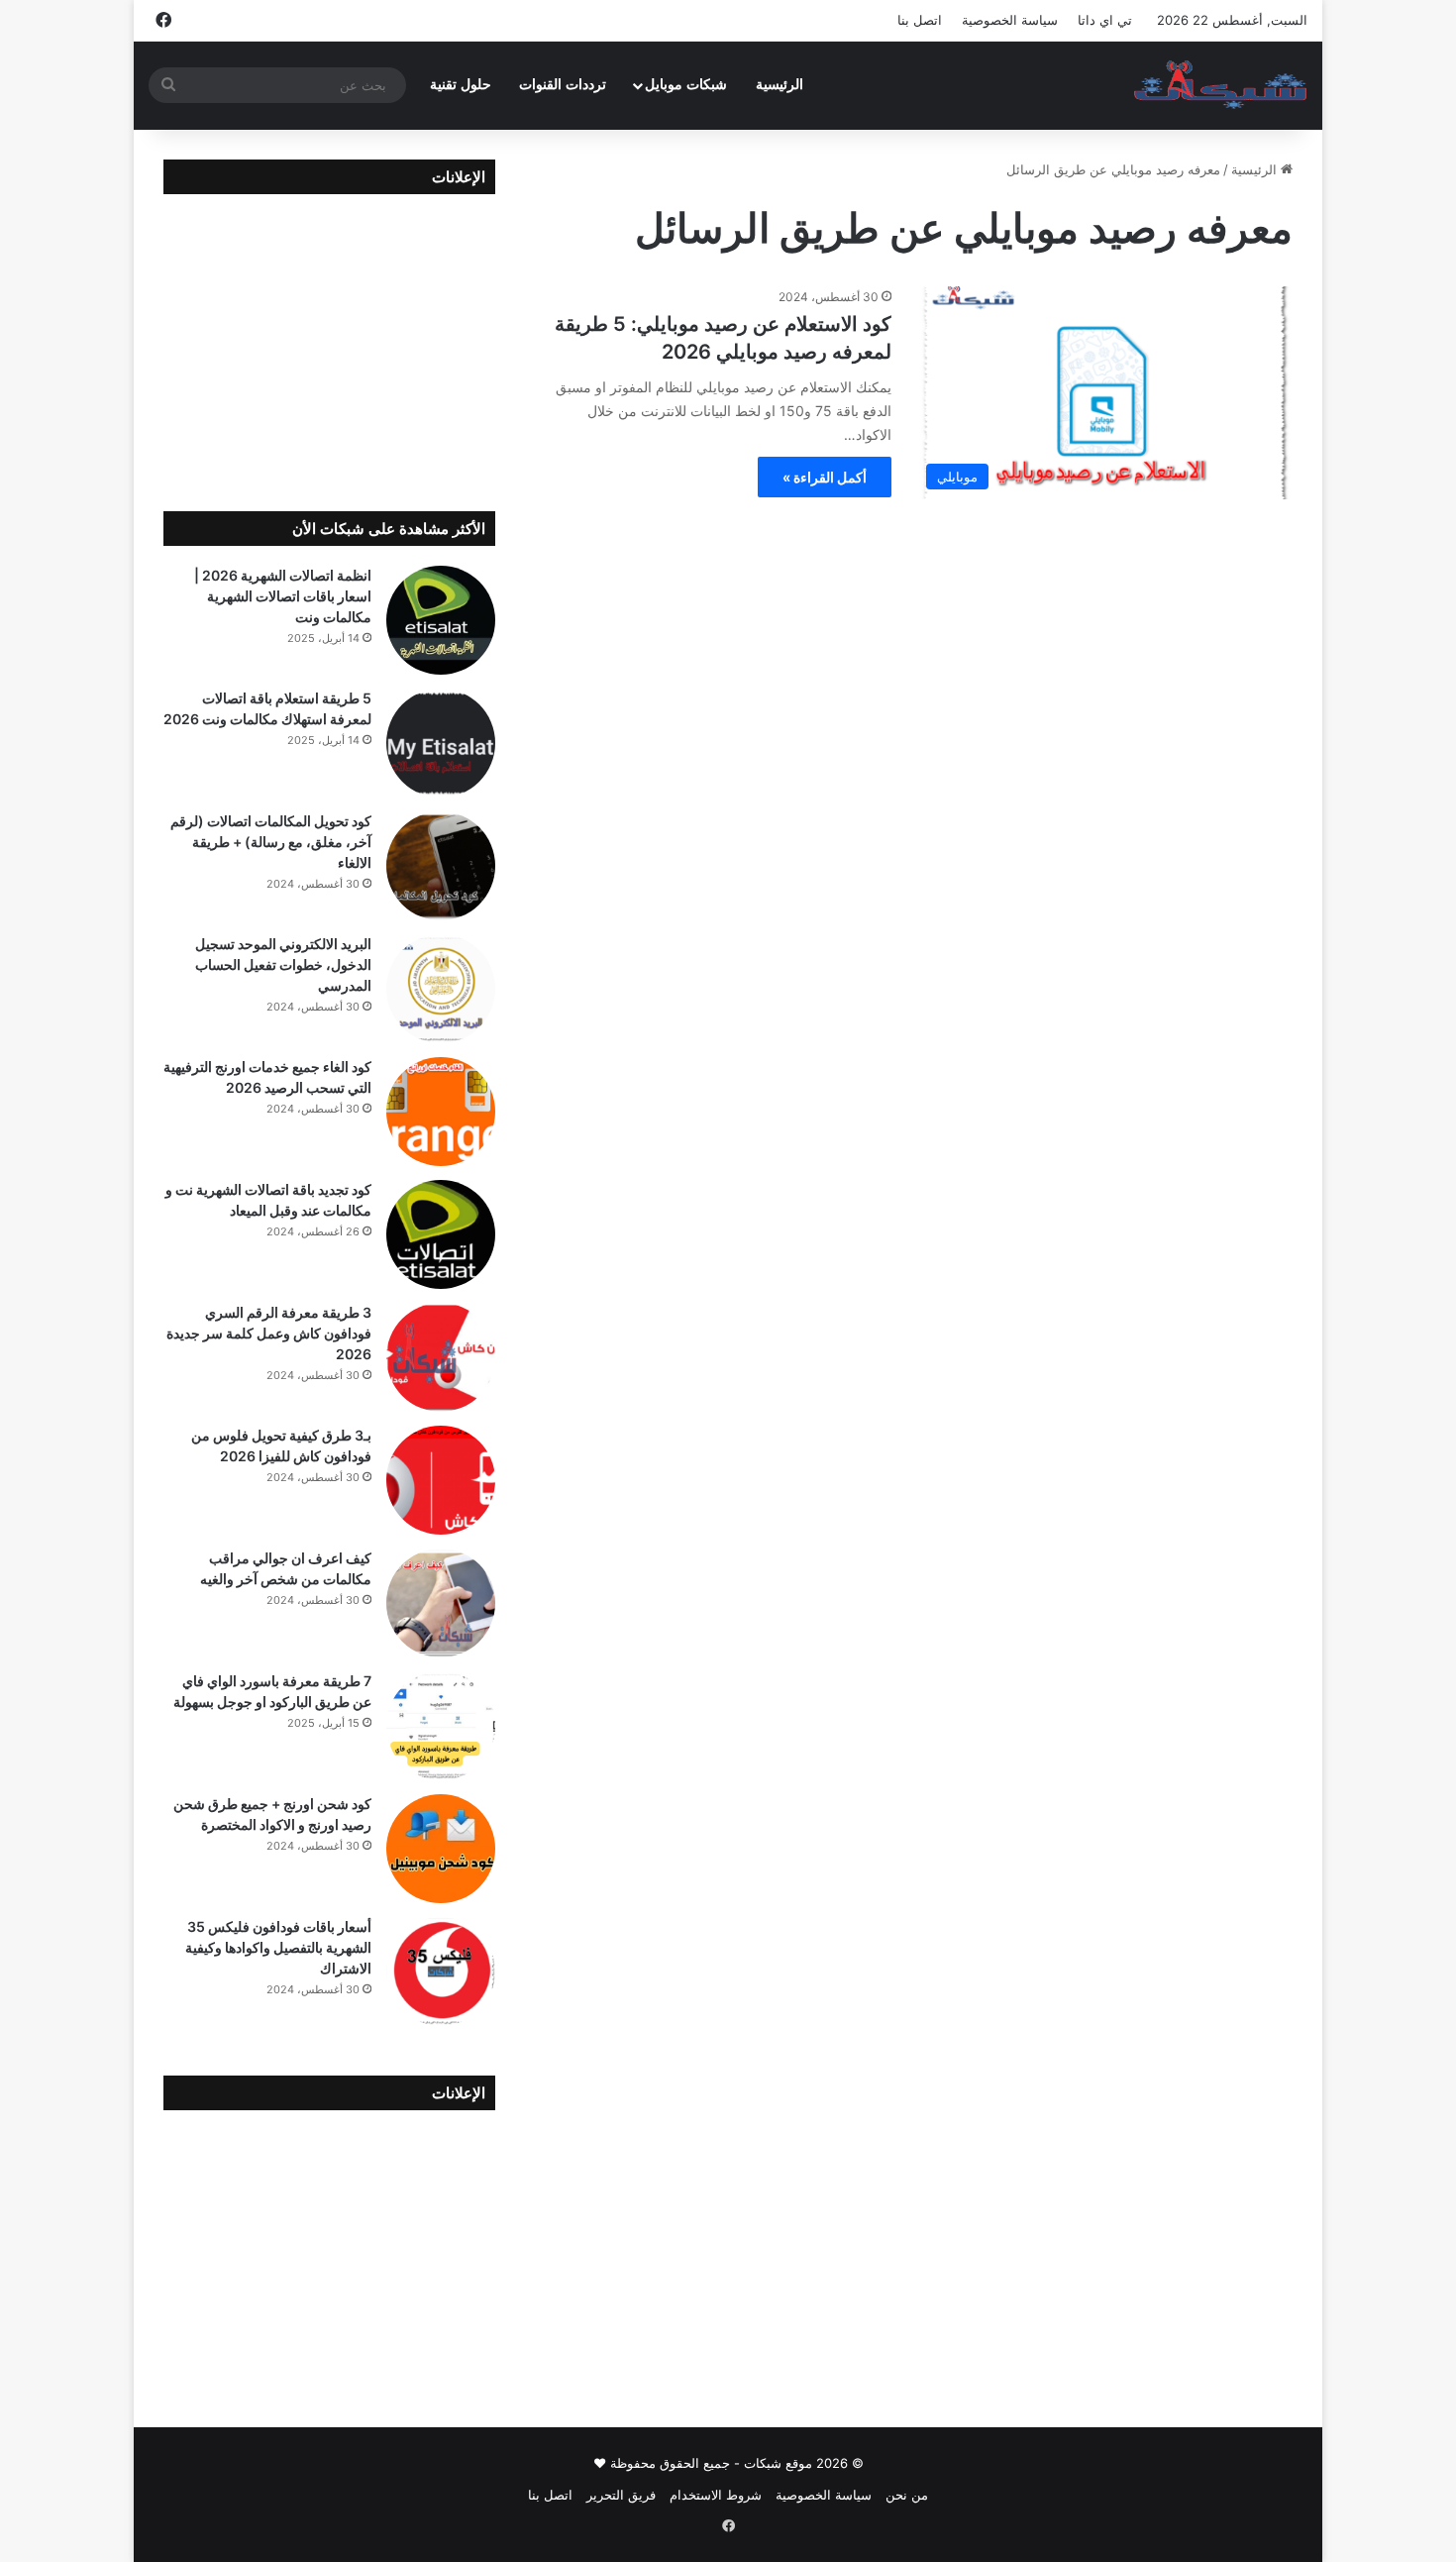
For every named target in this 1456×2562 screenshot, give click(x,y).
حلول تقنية (461, 85)
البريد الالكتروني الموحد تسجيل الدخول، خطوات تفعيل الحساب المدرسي (283, 964)
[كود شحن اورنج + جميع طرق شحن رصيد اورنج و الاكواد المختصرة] (441, 1849)
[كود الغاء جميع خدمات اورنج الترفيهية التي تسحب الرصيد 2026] (441, 1112)
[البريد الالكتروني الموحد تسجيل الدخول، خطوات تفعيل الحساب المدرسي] (441, 989)
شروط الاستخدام (716, 2495)
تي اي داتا (1105, 20)
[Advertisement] (329, 338)
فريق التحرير (621, 2495)
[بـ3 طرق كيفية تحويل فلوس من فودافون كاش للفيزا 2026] (441, 1480)
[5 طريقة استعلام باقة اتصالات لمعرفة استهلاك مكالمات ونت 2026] (441, 743)
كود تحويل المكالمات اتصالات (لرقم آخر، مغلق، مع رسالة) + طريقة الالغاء (271, 842)
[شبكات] (1221, 85)
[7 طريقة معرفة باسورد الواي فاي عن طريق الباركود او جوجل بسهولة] (441, 1726)
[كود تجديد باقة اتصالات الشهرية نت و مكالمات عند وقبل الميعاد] (441, 1234)
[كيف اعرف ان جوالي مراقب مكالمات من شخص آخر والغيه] (441, 1603)
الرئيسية (780, 85)
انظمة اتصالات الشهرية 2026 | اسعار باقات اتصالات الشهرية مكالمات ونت (283, 596)
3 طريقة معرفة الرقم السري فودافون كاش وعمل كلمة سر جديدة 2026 (269, 1333)
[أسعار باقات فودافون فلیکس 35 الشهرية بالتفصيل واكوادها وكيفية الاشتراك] (441, 1972)
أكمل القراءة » (825, 477)
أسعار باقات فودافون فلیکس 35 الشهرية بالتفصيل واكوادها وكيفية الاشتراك (278, 1947)
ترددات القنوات (563, 85)
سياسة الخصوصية (1010, 20)
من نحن (907, 2495)
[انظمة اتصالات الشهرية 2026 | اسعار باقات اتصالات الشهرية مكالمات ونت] (441, 620)
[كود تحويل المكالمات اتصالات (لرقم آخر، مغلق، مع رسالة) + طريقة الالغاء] (441, 866)
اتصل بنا (920, 20)
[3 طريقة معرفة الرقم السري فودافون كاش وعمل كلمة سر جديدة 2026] (441, 1357)
